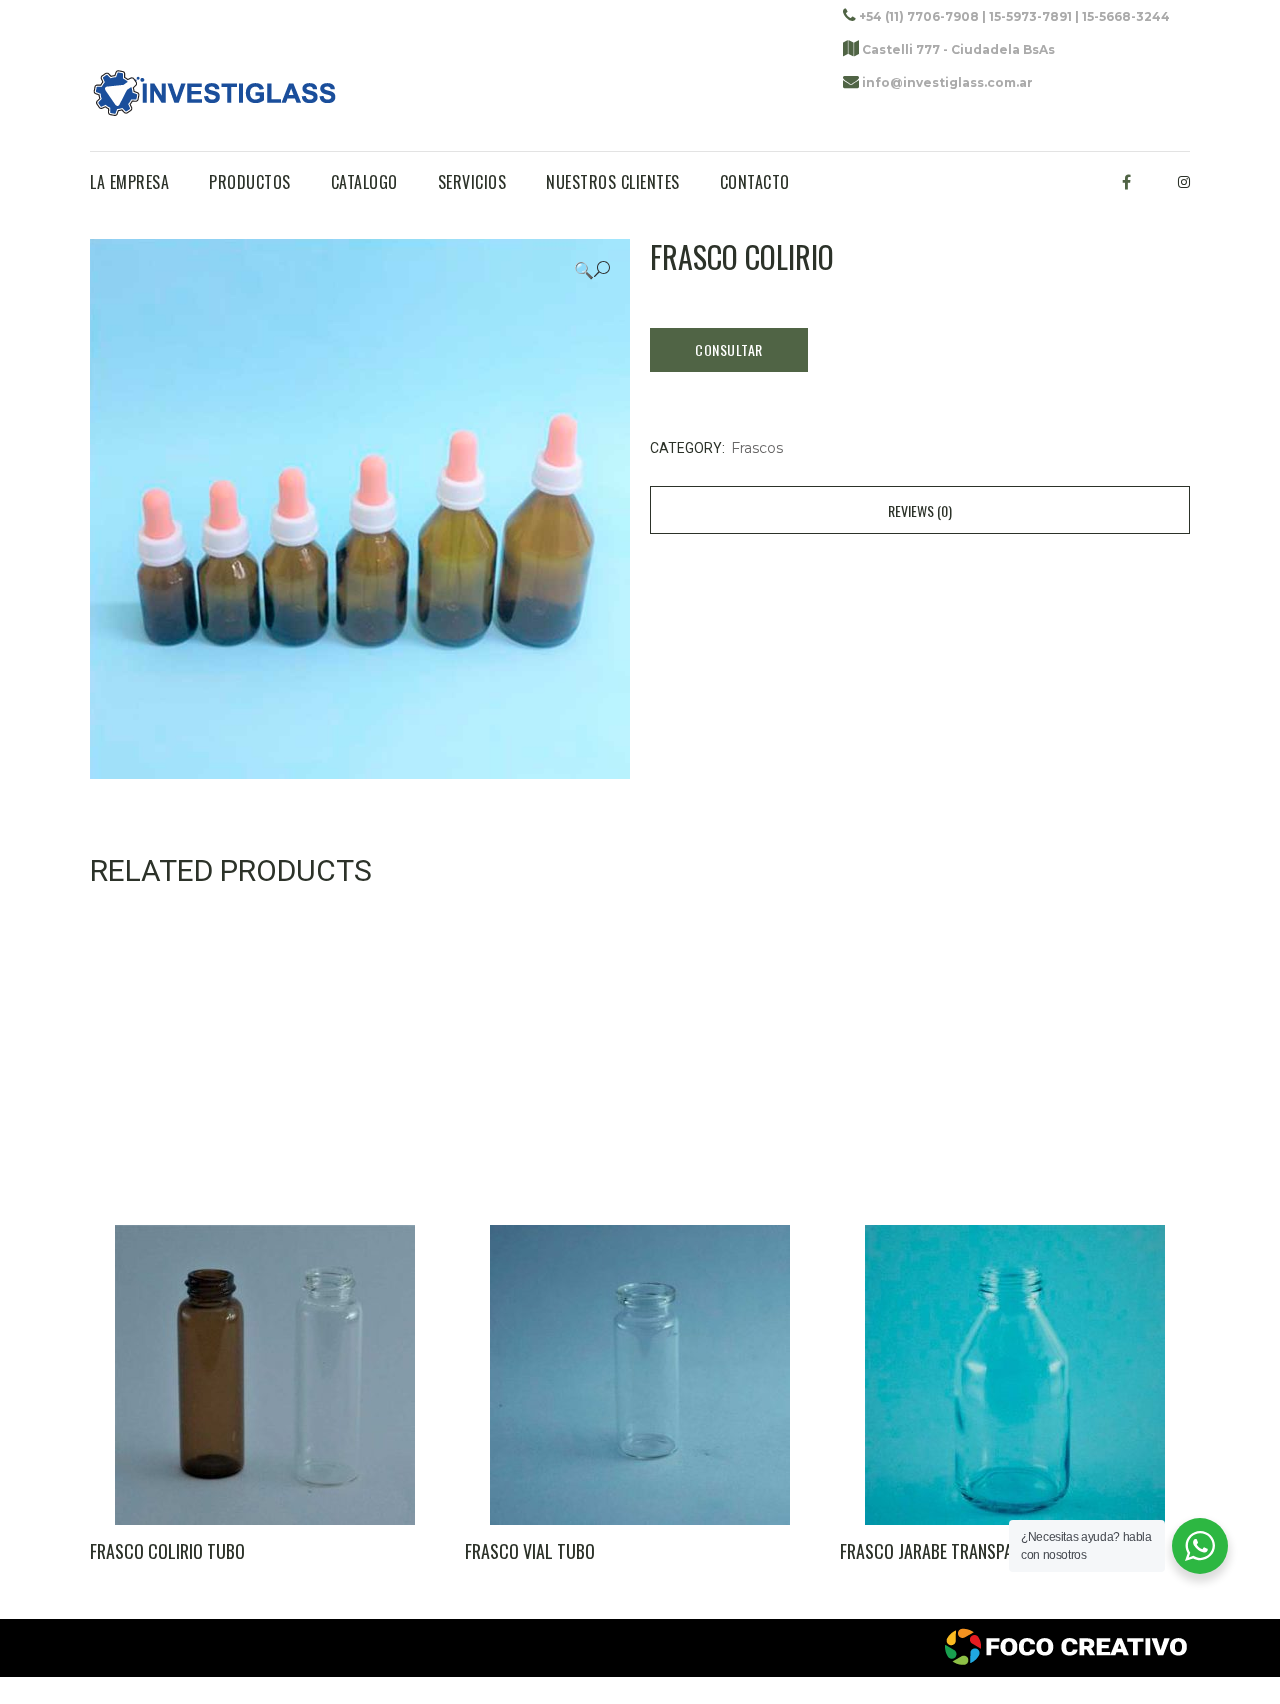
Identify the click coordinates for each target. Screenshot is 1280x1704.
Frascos (757, 448)
